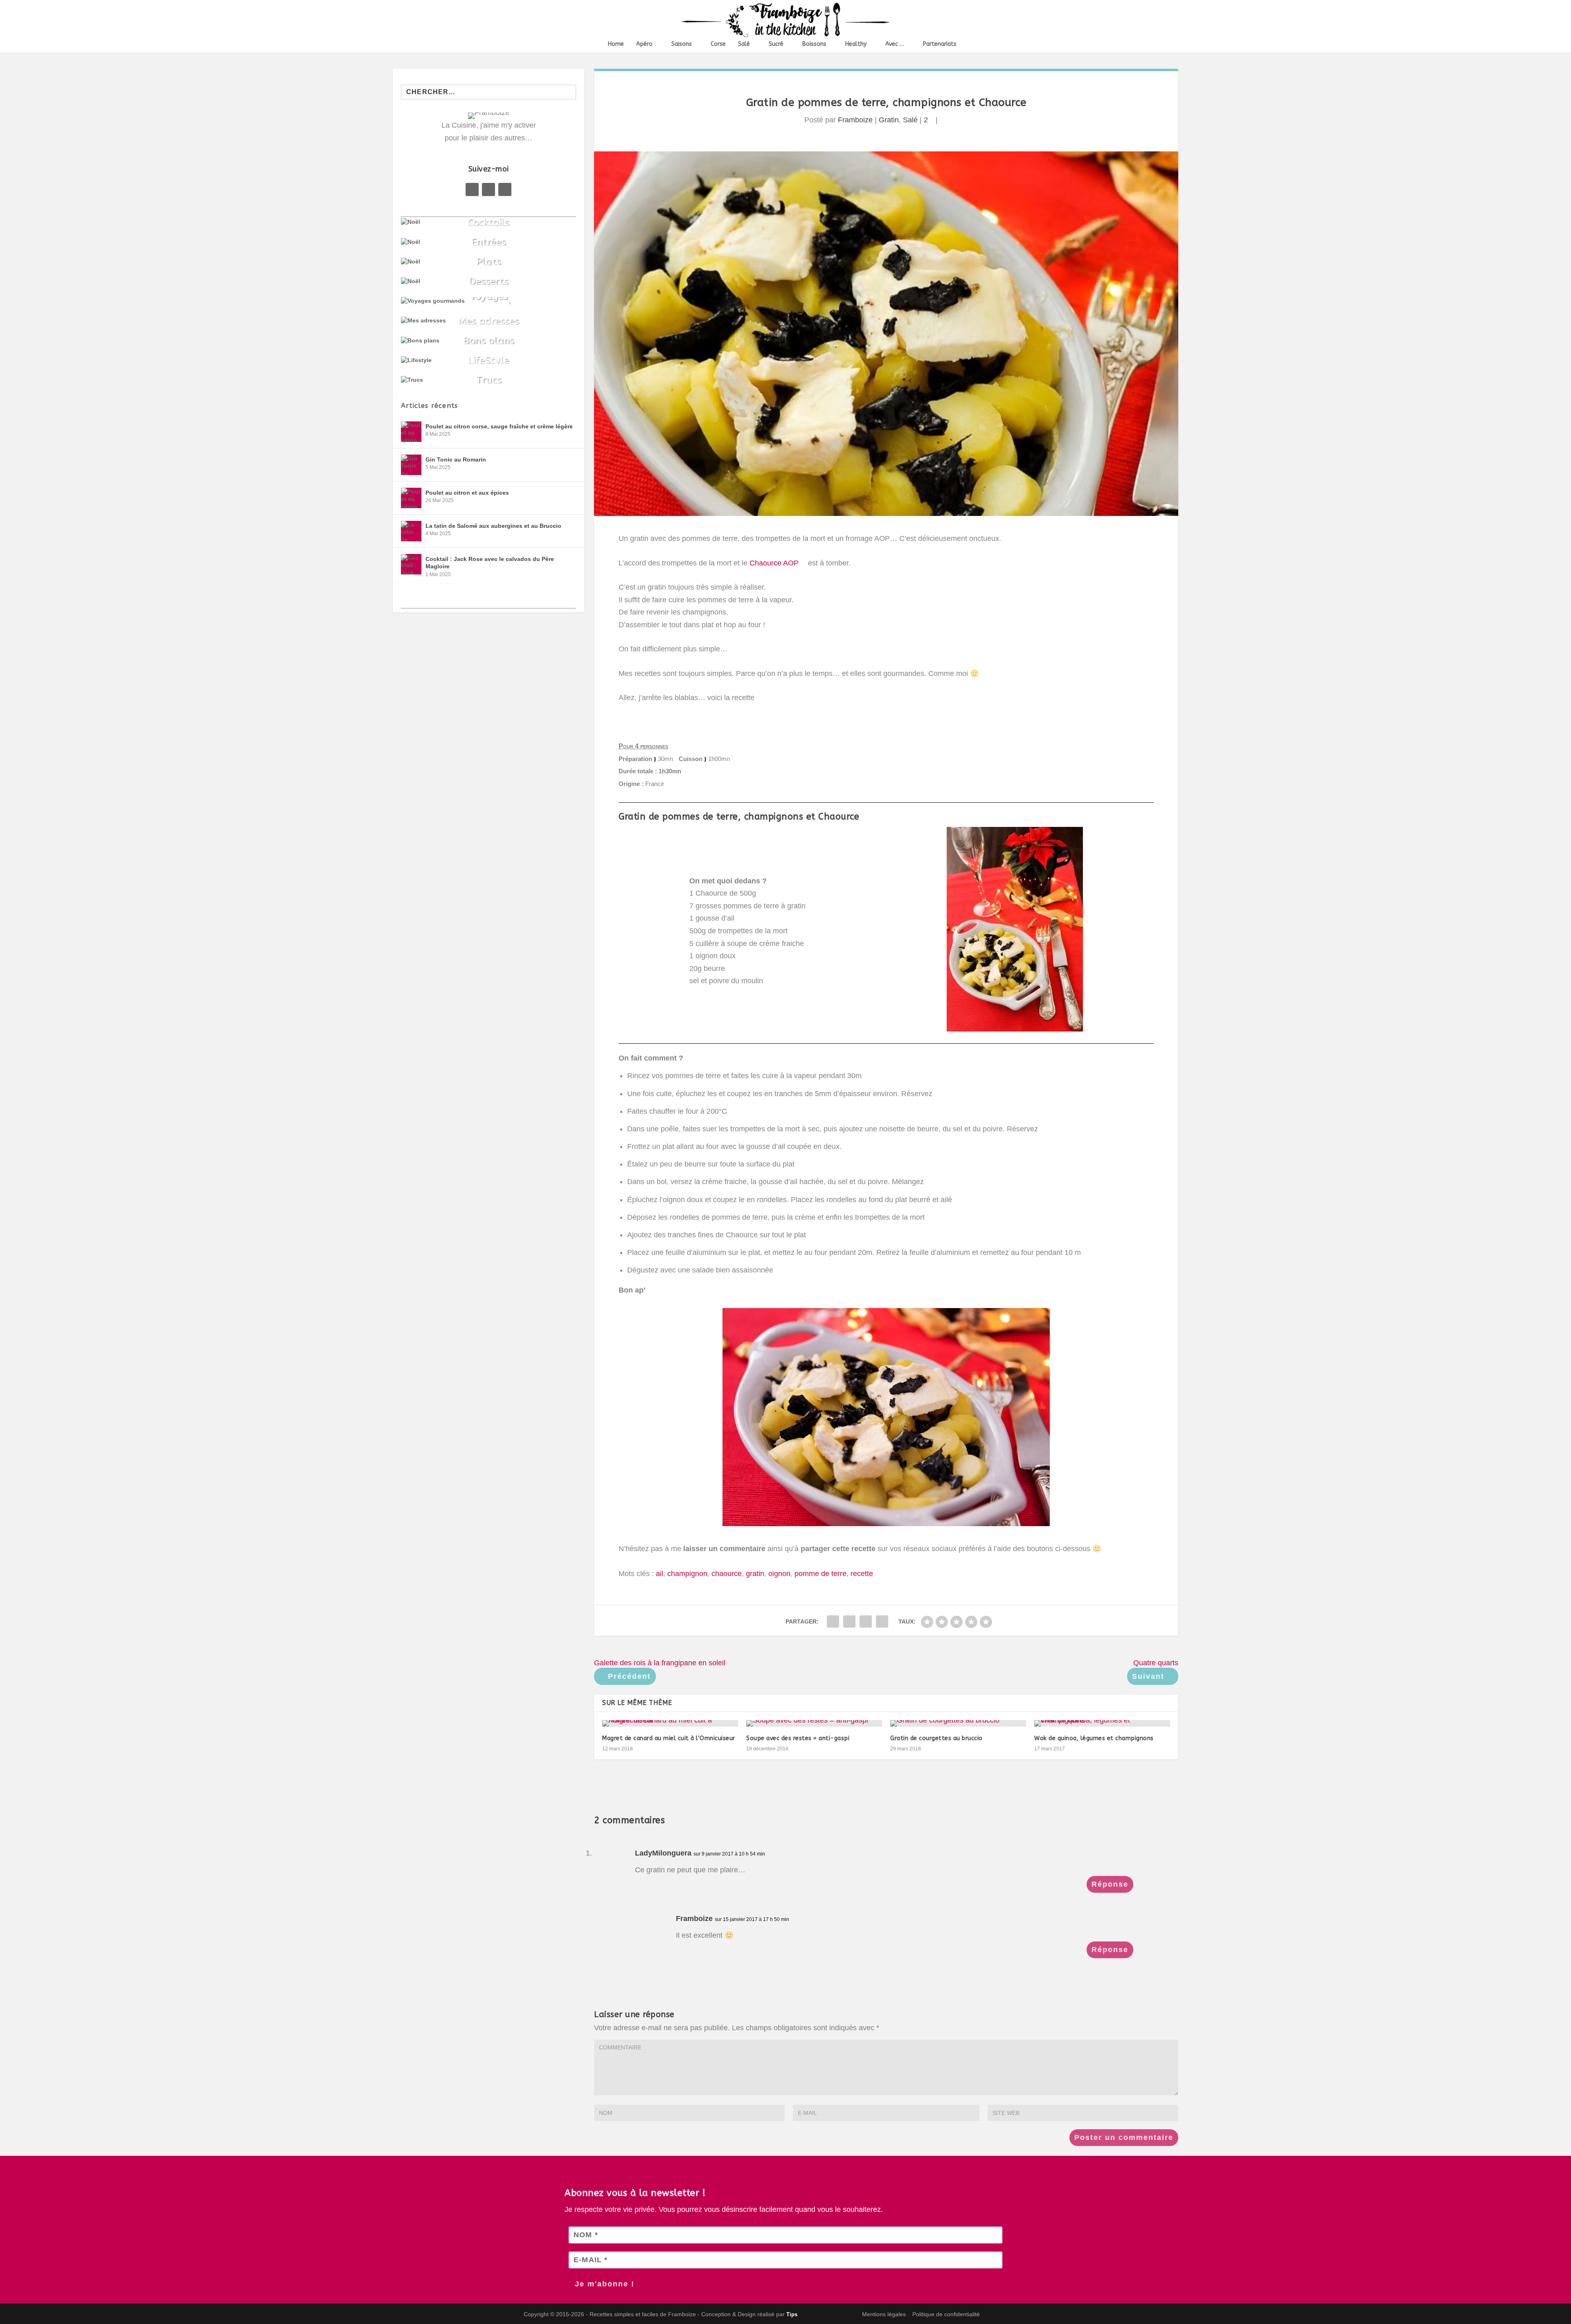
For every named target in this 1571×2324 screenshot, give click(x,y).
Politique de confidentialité (946, 2314)
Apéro (644, 44)
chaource (727, 1574)
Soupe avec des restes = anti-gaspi (798, 1738)
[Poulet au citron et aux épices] (411, 498)
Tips (792, 2314)
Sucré (776, 44)
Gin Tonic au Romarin (456, 459)
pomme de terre (820, 1574)
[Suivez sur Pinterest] (488, 189)
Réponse (1110, 1884)
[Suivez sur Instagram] (505, 189)
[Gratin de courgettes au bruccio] (958, 1723)
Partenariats (940, 44)
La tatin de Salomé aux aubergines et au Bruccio (493, 526)
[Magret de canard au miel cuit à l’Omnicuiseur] (670, 1723)
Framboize (855, 120)
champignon (687, 1574)
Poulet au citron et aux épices (467, 493)
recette (862, 1574)
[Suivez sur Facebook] (472, 189)
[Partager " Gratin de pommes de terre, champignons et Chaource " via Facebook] (833, 1621)
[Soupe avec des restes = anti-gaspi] (814, 1723)
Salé (744, 44)
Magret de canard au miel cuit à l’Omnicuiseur (669, 1738)
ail (659, 1574)
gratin (755, 1574)
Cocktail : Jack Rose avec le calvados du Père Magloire (490, 563)
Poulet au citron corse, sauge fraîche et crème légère (499, 426)
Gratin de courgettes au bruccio (936, 1738)
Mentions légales (884, 2314)
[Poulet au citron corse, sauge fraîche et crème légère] (411, 432)
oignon (779, 1574)
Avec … (895, 44)
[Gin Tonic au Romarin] (411, 465)
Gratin (889, 120)
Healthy (856, 44)
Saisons (682, 44)
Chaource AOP (775, 563)
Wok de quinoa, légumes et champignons (1094, 1738)
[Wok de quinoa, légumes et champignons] (1102, 1723)
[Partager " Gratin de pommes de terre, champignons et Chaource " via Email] (866, 1621)
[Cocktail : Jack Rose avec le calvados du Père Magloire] (411, 564)
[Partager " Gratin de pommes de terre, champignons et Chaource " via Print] (882, 1621)
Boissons (814, 44)
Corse (718, 44)
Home (616, 44)
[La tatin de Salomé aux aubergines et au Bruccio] (411, 531)
